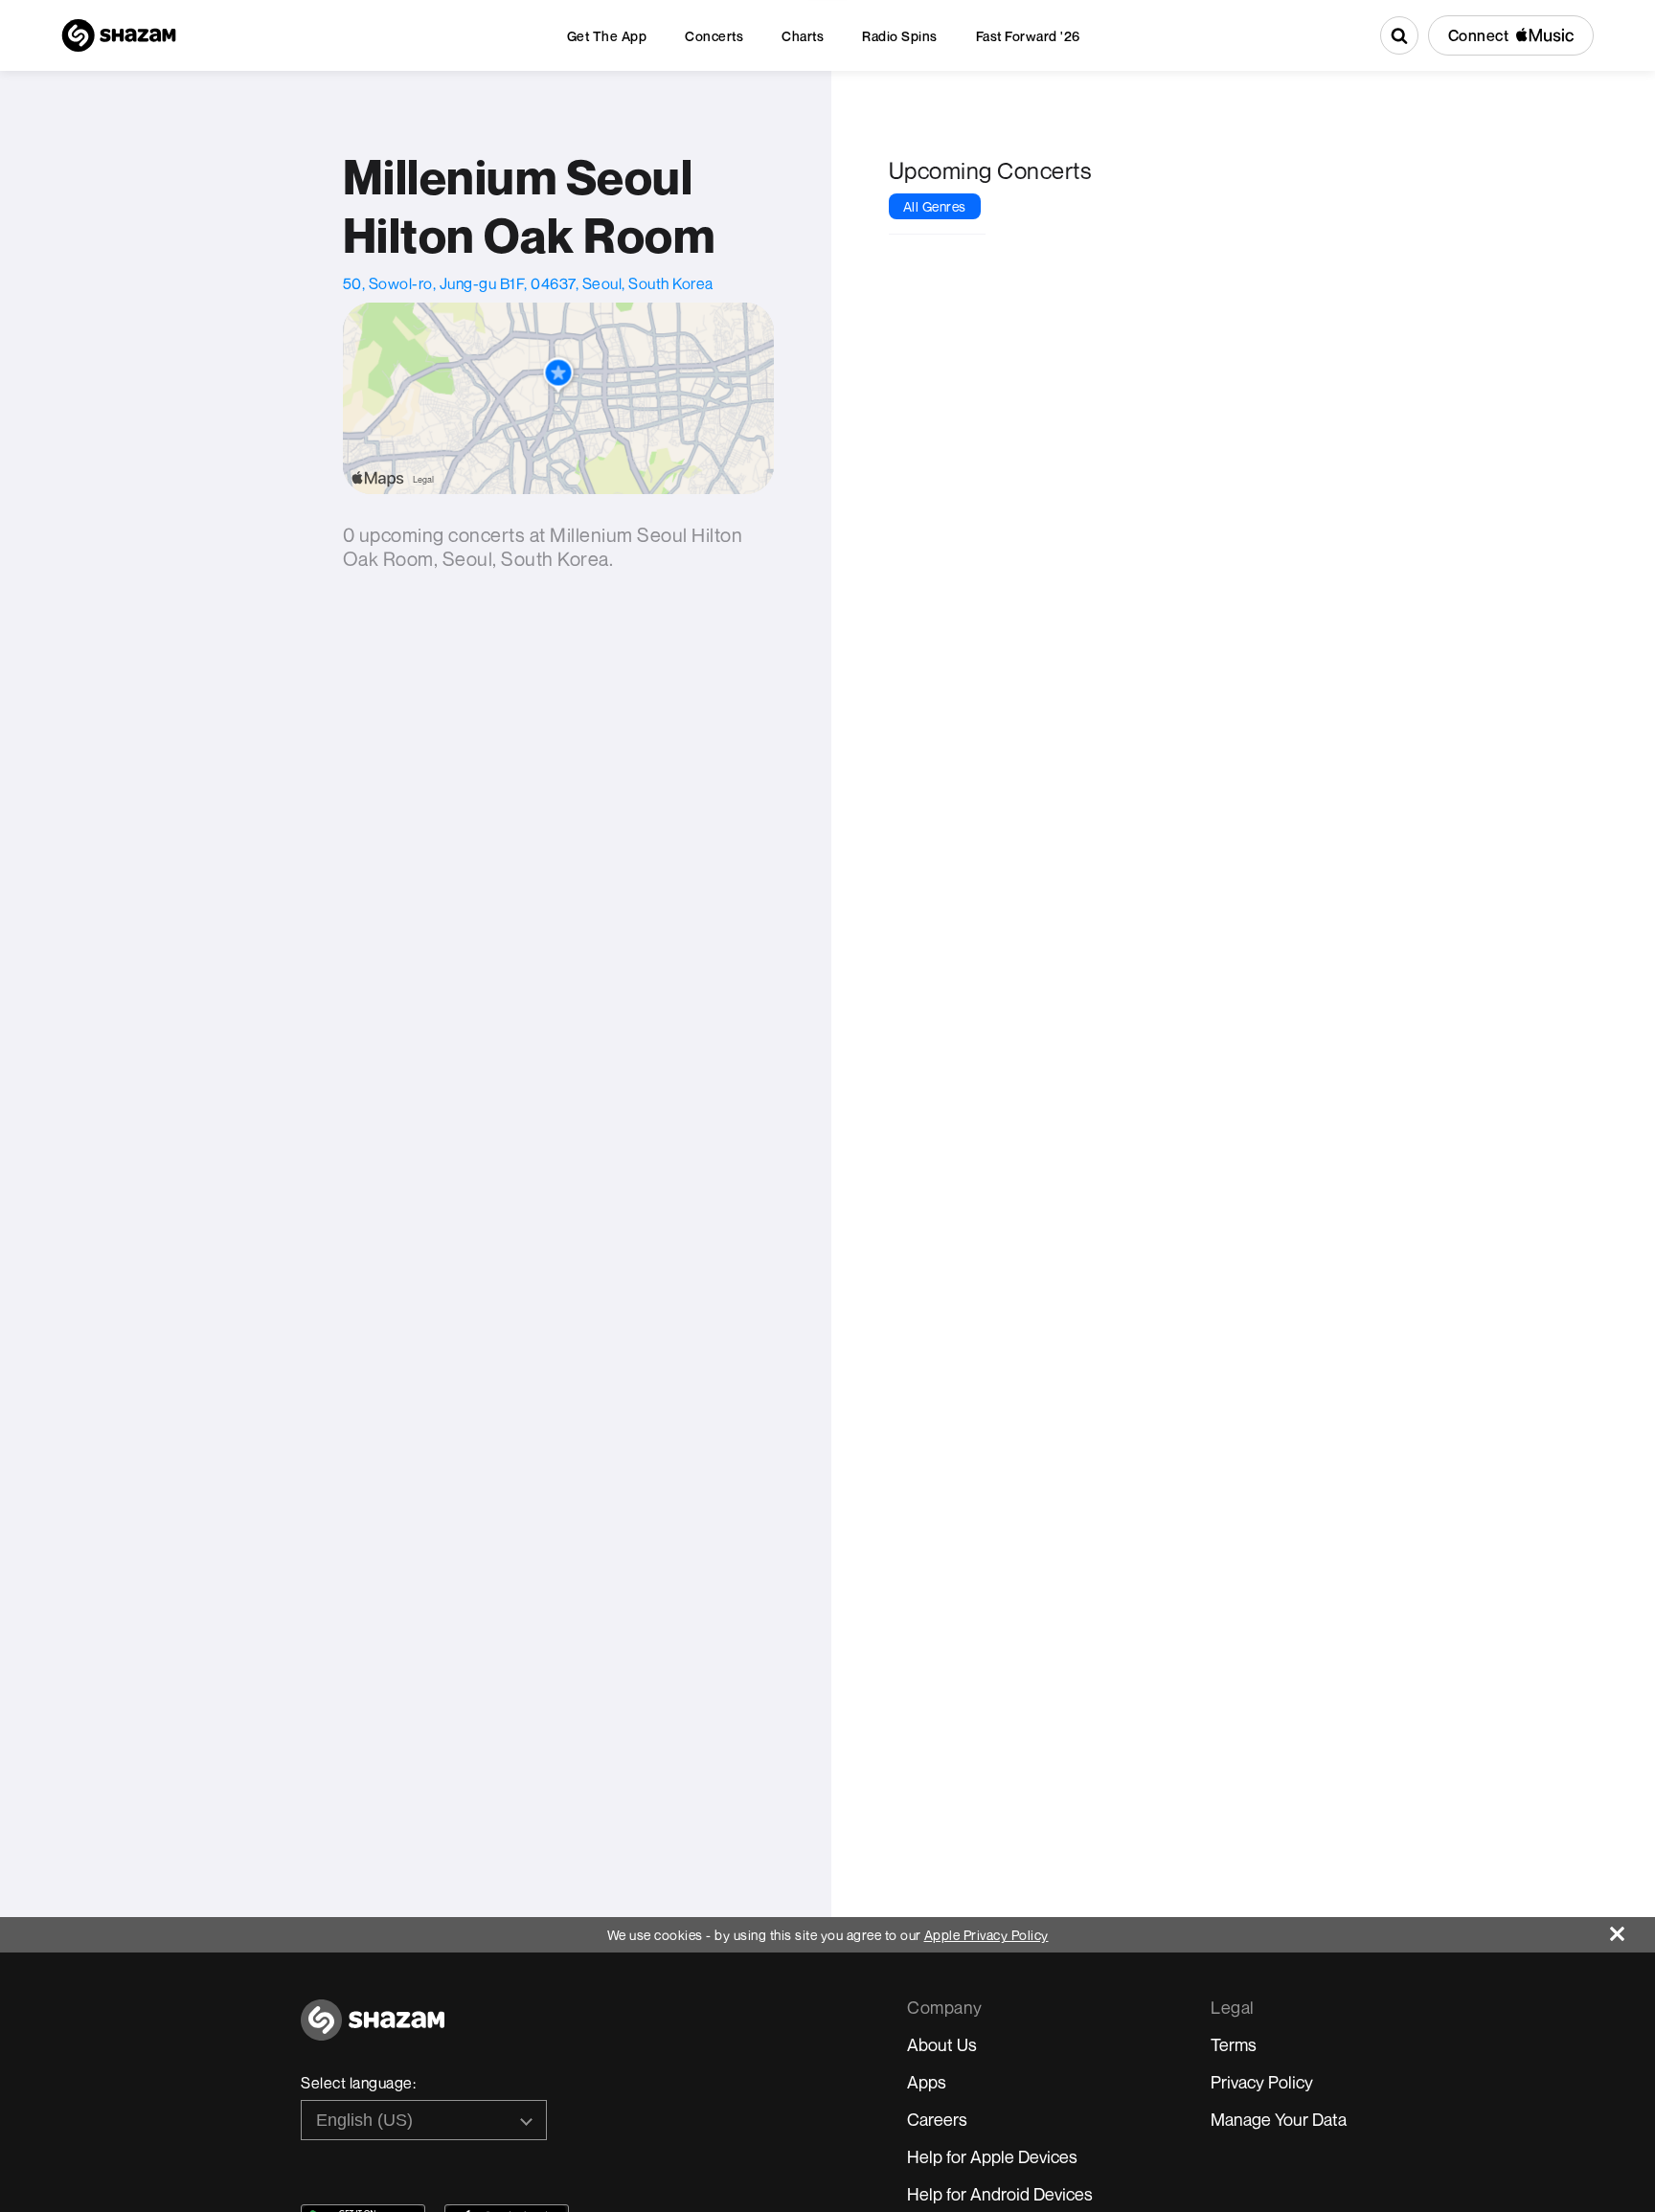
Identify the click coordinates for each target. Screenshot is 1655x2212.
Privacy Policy (1262, 2082)
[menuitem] (607, 36)
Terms (1234, 2044)
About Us (942, 2044)
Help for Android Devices (1000, 2194)
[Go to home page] (373, 2031)
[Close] (1632, 1929)
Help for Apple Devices (992, 2156)
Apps (927, 2082)
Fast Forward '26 (1028, 36)
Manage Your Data (1279, 2119)
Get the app (607, 36)
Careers (937, 2119)
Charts (803, 36)
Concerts (714, 36)
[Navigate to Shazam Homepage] (119, 35)
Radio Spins (900, 36)
